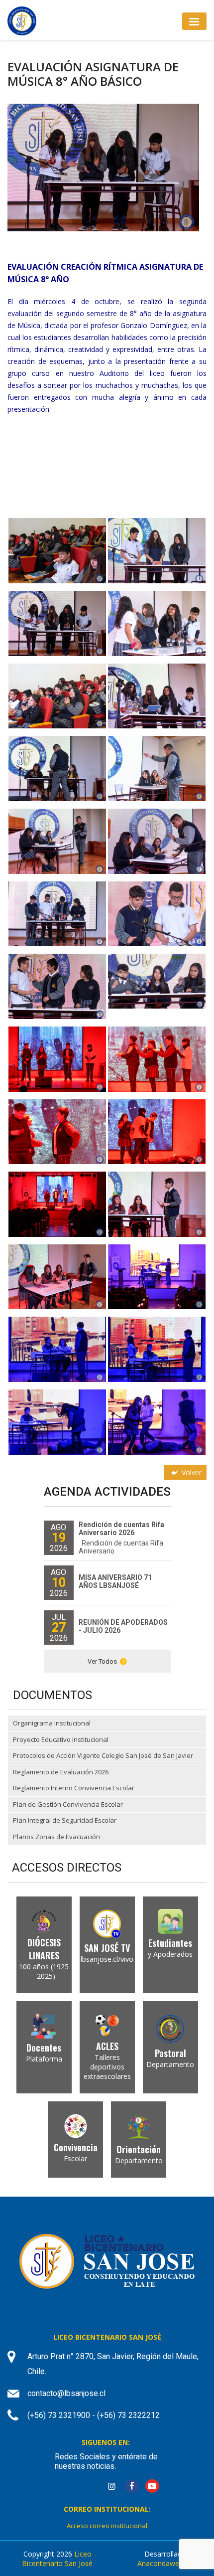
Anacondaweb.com (168, 2563)
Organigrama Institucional (52, 1723)
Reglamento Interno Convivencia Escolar (74, 1788)
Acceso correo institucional (107, 2526)
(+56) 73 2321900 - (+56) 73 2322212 (94, 2415)
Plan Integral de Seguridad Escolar (65, 1820)
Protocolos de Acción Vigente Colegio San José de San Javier (103, 1755)
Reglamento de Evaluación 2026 (61, 1772)
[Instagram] (111, 2487)
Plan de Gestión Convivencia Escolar (68, 1804)
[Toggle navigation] (194, 21)
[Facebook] (132, 2487)
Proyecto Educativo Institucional (61, 1739)
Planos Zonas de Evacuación (56, 1837)
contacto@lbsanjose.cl (66, 2393)
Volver (191, 1472)
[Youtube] (152, 2487)
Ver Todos (102, 1661)
